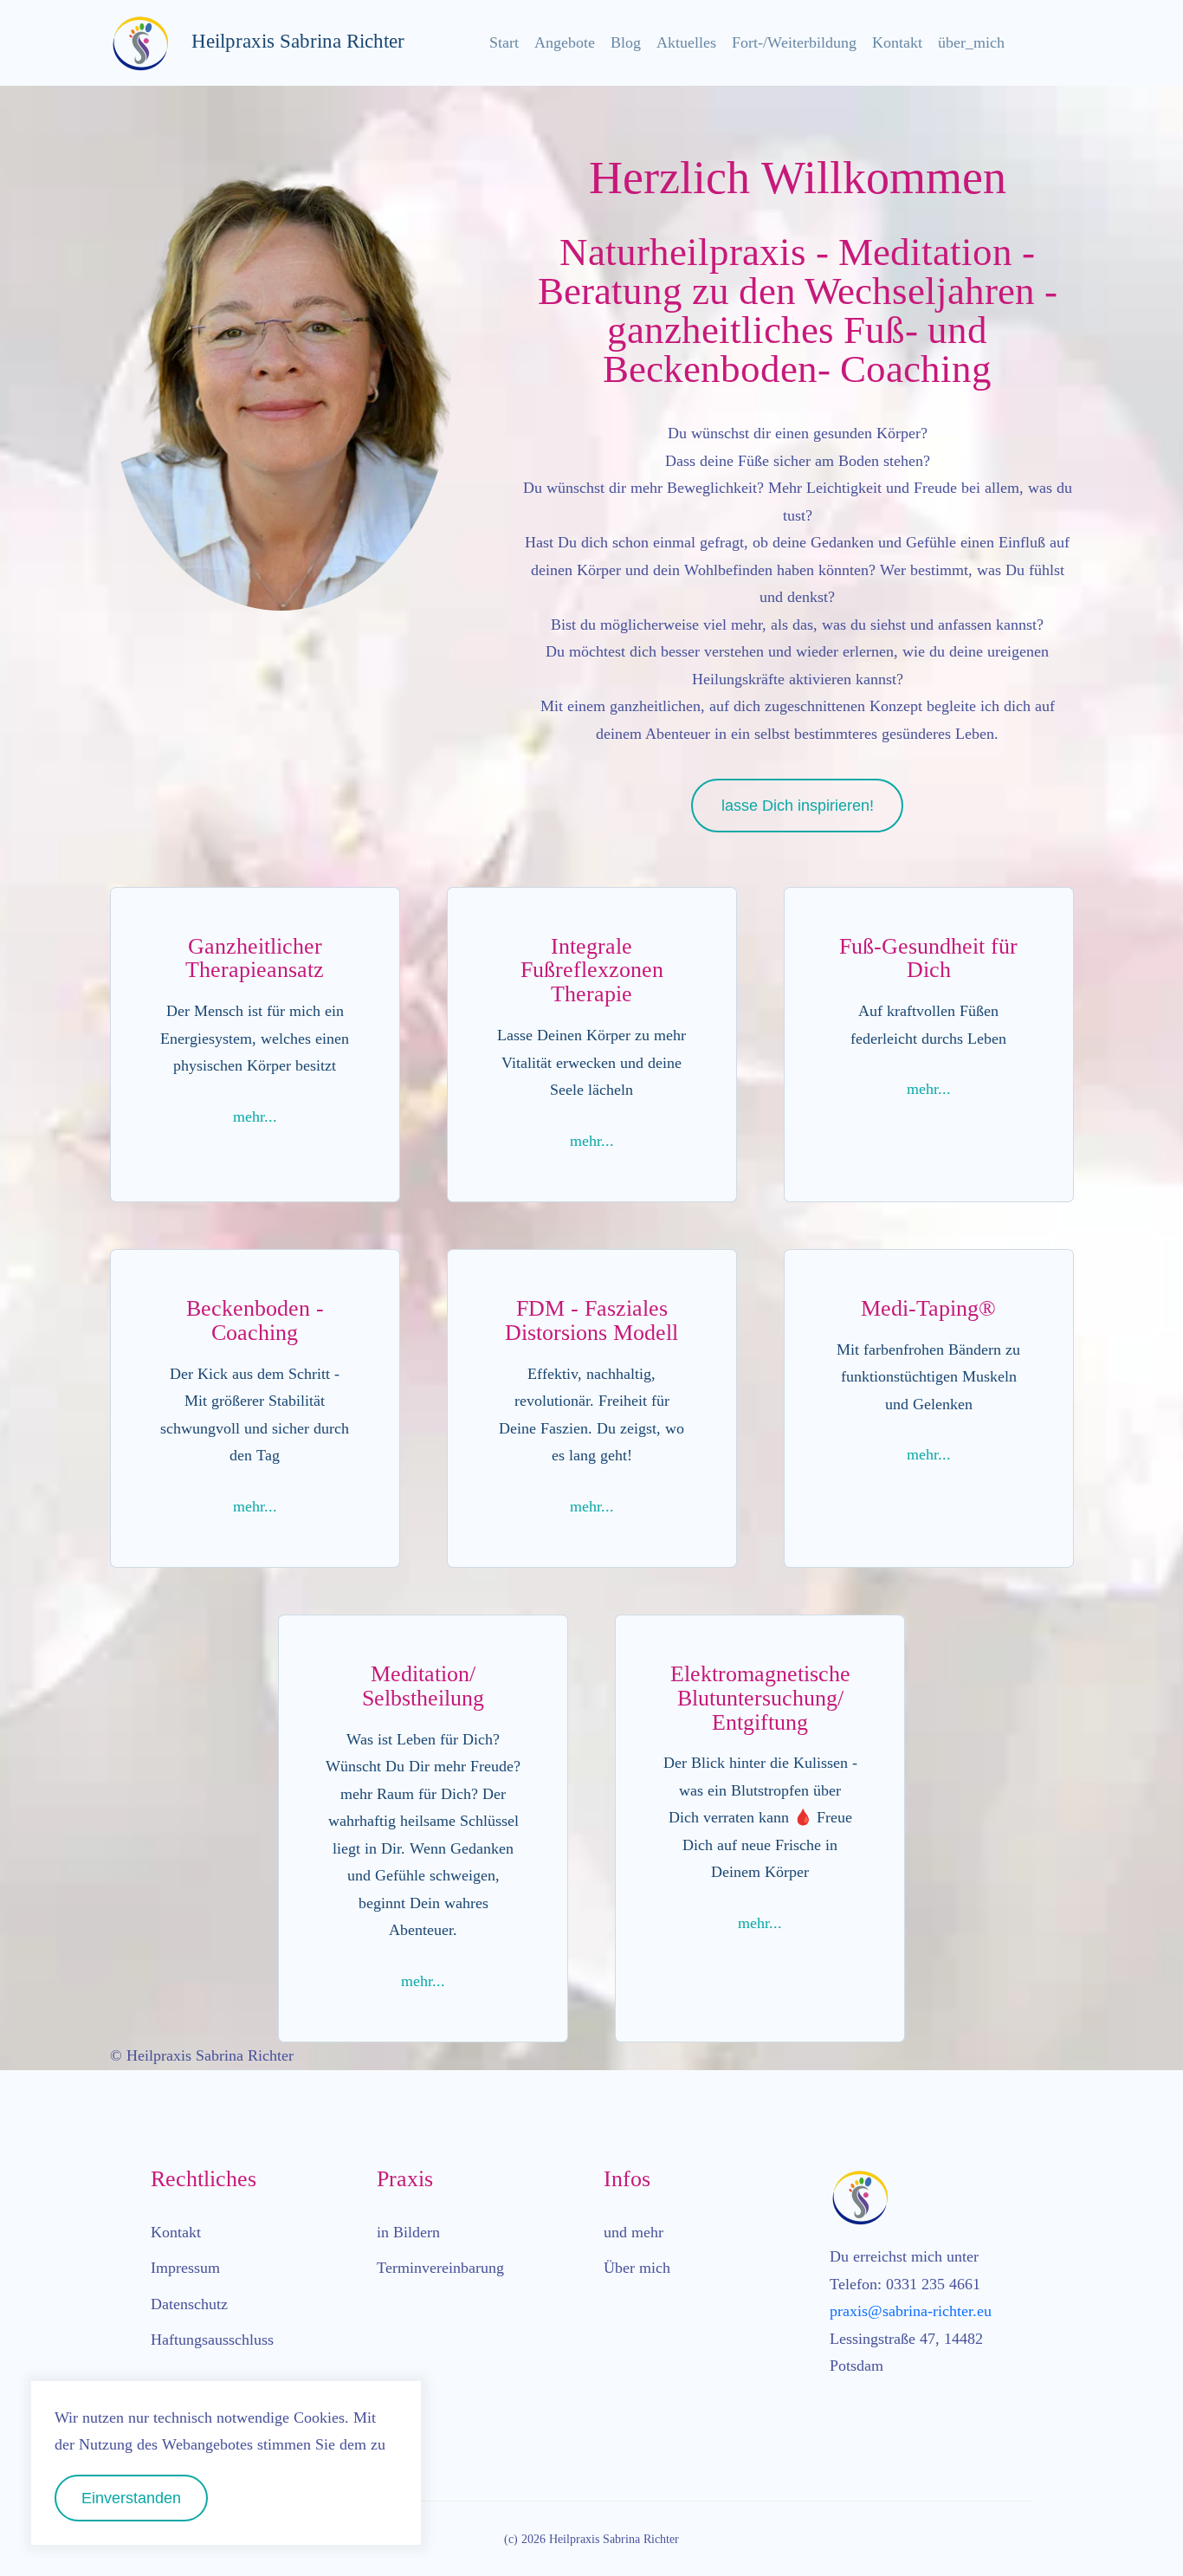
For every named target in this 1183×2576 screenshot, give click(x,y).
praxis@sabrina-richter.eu (911, 2311)
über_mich (971, 42)
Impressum (185, 2268)
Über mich (637, 2268)
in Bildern (408, 2232)
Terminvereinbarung (440, 2268)
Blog (626, 42)
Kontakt (897, 42)
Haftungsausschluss (212, 2340)
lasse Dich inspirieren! (798, 806)
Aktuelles (686, 42)
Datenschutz (189, 2304)
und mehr (634, 2232)
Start (504, 42)
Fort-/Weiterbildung (794, 42)
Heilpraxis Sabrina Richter (288, 41)
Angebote (565, 42)
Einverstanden (131, 2498)
